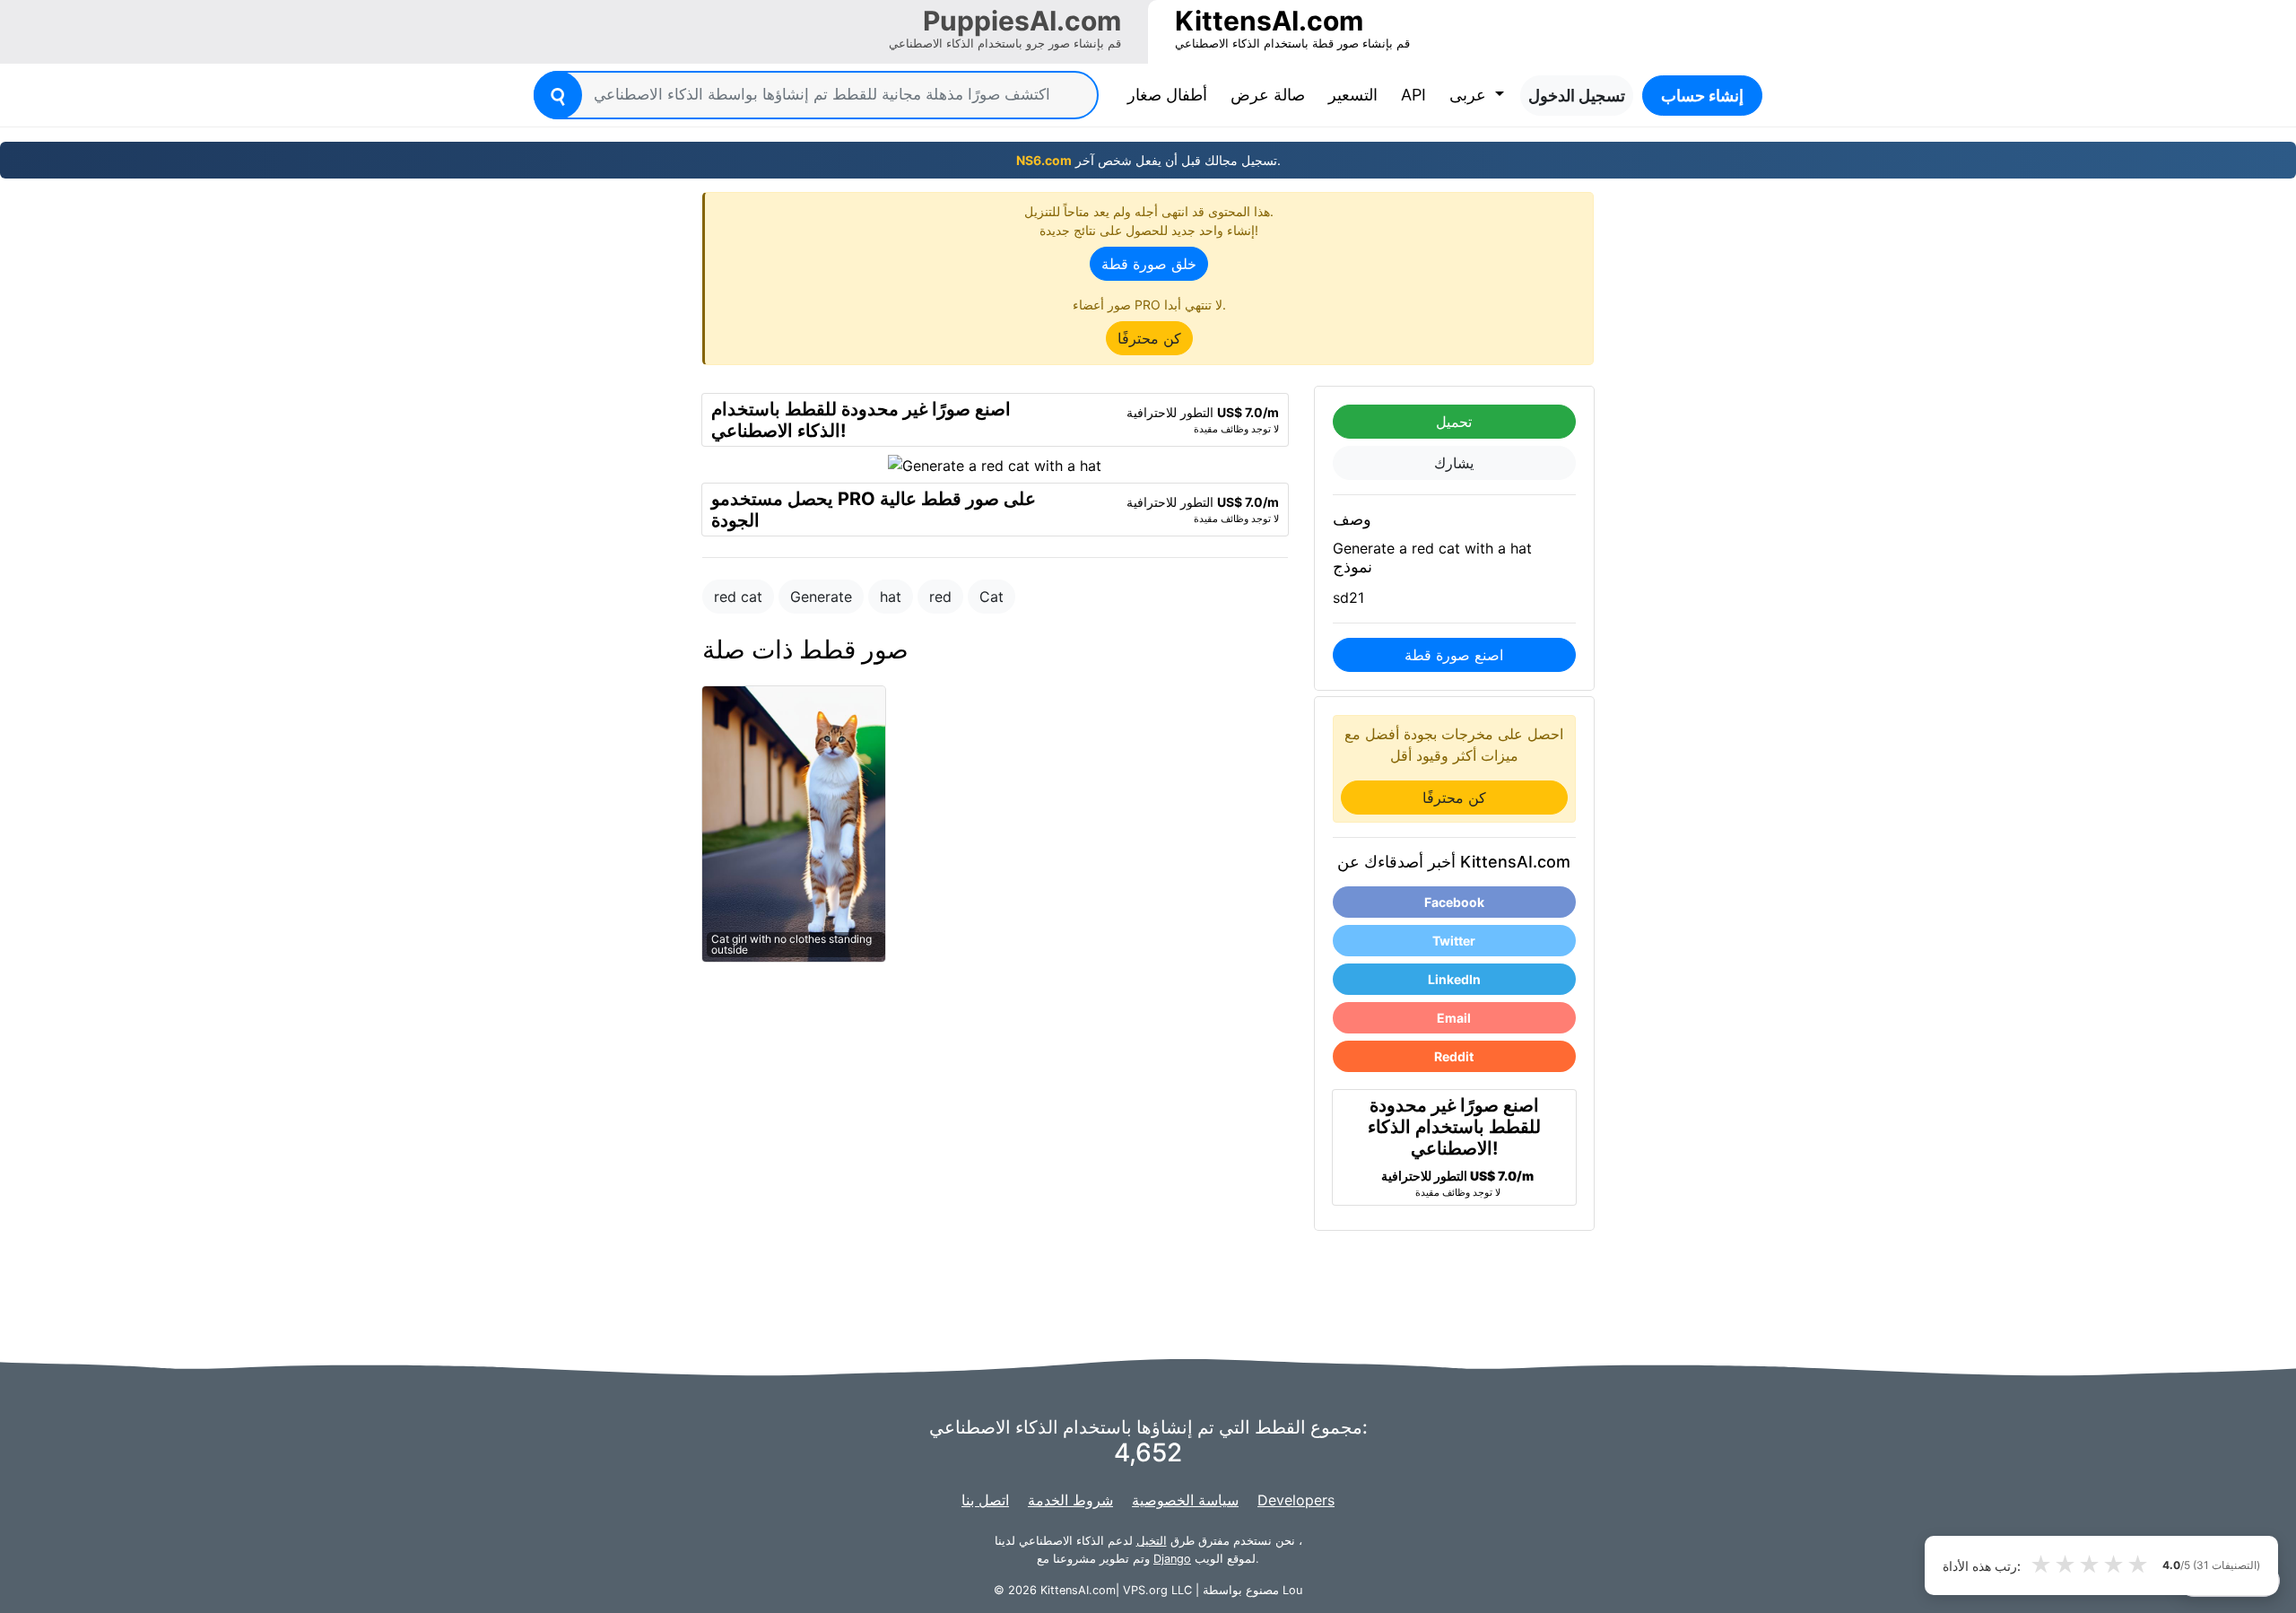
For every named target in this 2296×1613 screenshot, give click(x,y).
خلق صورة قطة (1149, 264)
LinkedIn (1454, 979)
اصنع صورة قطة (1454, 655)
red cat (738, 597)
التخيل (1152, 1541)
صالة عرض (1268, 95)
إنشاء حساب (1702, 96)
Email (1454, 1018)
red (940, 597)
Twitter (1454, 941)
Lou (1292, 1590)
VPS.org (1145, 1590)
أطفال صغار (1171, 94)
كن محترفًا (1149, 338)
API (1413, 95)
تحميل (1454, 422)
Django (1172, 1559)
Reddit (1454, 1056)
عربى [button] (1470, 95)
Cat (991, 597)
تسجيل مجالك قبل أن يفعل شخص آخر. (1148, 160)
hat (891, 597)
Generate (821, 597)
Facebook (1454, 902)
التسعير (1353, 95)
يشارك (1454, 463)
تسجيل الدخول (1577, 96)
